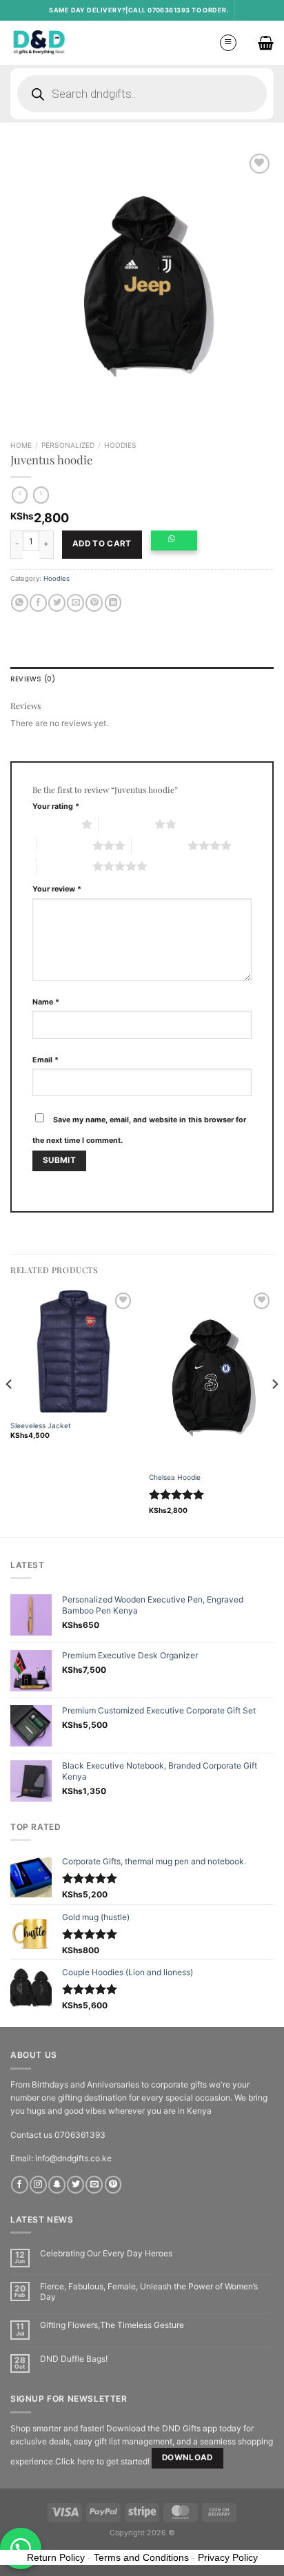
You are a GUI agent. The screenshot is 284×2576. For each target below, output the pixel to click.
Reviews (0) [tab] (33, 679)
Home (21, 445)
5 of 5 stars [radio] (64, 866)
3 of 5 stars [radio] (64, 845)
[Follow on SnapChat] (57, 2185)
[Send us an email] (94, 2185)
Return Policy (56, 2557)
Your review (57, 889)
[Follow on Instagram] (38, 2185)
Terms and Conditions (141, 2557)
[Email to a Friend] (75, 603)
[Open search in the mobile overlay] (142, 94)
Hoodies (120, 445)
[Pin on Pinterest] (94, 603)
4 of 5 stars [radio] (160, 845)
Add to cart (102, 544)
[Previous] (10, 1412)
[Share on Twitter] (57, 603)
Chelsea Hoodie (175, 1477)
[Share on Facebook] (38, 603)
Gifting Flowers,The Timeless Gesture (112, 2325)
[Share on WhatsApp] (20, 603)
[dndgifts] (40, 42)
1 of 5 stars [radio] (53, 824)
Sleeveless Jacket (41, 1425)
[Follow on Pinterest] (113, 2185)
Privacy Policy (228, 2557)
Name (46, 1002)
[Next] (274, 1412)
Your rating (56, 806)
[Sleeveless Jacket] (73, 1351)
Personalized (68, 445)
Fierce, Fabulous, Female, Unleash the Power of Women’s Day (149, 2291)
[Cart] (266, 43)
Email (45, 1060)
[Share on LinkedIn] (113, 603)
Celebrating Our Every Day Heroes (106, 2254)
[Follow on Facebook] (20, 2185)
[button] (178, 545)
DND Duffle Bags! (74, 2359)
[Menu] (228, 43)
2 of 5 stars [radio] (126, 824)
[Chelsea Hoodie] (211, 1378)
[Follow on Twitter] (75, 2185)
